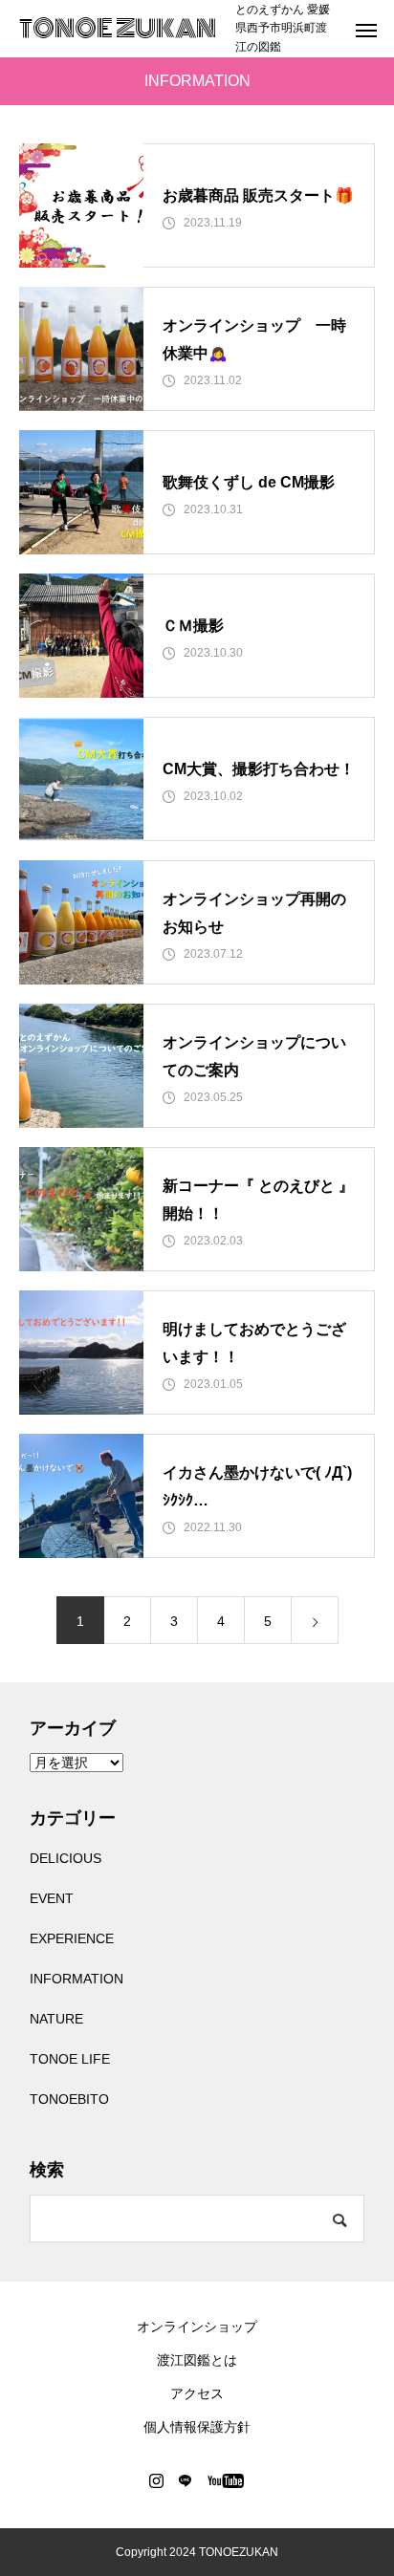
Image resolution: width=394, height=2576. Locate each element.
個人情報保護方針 (197, 2427)
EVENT (52, 1898)
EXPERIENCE (72, 1938)
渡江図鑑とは (197, 2360)
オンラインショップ (197, 2327)
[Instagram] (157, 2480)
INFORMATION (77, 1979)
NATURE (56, 2019)
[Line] (186, 2480)
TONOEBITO (69, 2099)
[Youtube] (226, 2480)
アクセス (197, 2393)
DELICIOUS (66, 1858)
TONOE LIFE (70, 2059)
